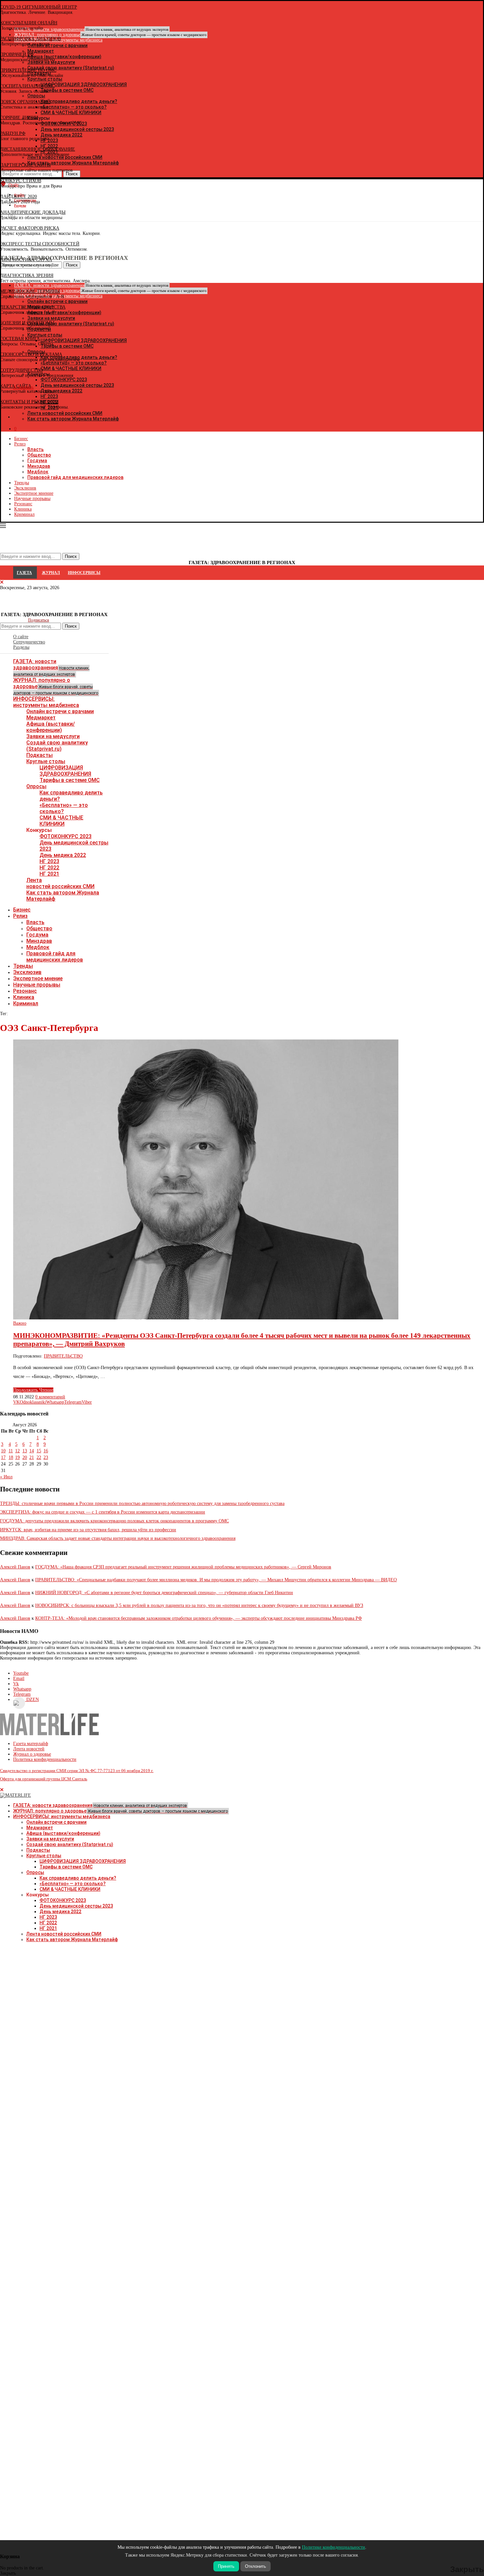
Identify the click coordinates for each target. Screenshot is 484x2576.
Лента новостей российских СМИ (60, 883)
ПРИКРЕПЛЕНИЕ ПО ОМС (28, 70)
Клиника (23, 509)
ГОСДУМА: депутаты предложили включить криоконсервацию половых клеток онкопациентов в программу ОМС (114, 1521)
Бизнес (21, 439)
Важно (20, 1323)
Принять (226, 2566)
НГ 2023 (49, 861)
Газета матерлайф (31, 1744)
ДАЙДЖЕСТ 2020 (18, 197)
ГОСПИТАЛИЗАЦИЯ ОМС (27, 86)
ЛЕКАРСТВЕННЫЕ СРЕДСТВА (33, 307)
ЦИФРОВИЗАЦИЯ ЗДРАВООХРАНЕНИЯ (65, 771)
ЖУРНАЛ (51, 573)
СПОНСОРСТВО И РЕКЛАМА (31, 354)
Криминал (24, 514)
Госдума (37, 461)
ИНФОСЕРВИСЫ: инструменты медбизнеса (46, 702)
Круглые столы (46, 761)
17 (3, 1457)
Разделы (21, 647)
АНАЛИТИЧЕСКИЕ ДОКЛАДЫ (33, 212)
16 (46, 1451)
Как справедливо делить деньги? (78, 1878)
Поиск (71, 626)
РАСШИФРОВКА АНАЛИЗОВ (30, 39)
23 (46, 1457)
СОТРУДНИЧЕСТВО (21, 370)
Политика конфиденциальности (45, 1759)
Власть (36, 449)
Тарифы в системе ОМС (70, 780)
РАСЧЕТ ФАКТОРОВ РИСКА (30, 228)
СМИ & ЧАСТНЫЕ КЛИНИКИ (61, 821)
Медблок (38, 472)
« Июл (6, 1477)
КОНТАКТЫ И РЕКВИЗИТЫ (29, 402)
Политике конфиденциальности (334, 2547)
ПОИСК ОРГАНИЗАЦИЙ (25, 102)
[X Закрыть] (57, 417)
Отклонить (255, 2566)
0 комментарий (50, 1397)
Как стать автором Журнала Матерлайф (72, 1939)
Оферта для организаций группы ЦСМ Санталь (44, 1779)
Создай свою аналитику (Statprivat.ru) (57, 746)
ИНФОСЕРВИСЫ (84, 573)
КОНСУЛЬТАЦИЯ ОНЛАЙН (29, 23)
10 (3, 1451)
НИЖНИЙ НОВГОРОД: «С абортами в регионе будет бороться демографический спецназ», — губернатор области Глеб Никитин (164, 1593)
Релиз (20, 444)
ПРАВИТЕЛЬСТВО (63, 1356)
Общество (39, 455)
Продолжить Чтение (33, 1390)
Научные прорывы (32, 499)
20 (25, 1457)
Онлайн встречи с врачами (60, 711)
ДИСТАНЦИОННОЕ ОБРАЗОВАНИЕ (38, 149)
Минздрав (39, 466)
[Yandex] (3, 217)
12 (17, 1451)
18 (11, 1457)
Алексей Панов (15, 1567)
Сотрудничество (29, 642)
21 (32, 1457)
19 (17, 1457)
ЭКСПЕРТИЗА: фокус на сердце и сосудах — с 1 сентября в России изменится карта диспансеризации (103, 1512)
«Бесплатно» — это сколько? (64, 808)
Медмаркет (41, 718)
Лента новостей (29, 1749)
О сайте (21, 637)
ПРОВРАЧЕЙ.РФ (17, 54)
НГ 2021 (49, 874)
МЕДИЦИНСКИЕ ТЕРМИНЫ (30, 291)
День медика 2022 (63, 855)
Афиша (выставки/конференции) (51, 727)
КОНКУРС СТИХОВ (21, 181)
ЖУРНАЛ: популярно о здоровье (110, 35)
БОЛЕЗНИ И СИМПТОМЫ (27, 323)
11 (11, 1451)
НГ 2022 (49, 868)
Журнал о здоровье (32, 1754)
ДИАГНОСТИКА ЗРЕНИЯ (27, 275)
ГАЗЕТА (24, 573)
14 (32, 1451)
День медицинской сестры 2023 (76, 1906)
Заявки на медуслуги (53, 736)
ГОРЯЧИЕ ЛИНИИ (19, 118)
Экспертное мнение (34, 493)
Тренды (22, 483)
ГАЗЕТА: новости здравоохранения (51, 667)
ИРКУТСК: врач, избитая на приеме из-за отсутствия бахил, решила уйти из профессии (88, 1530)
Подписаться (39, 620)
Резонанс (23, 504)
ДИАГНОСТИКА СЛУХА (26, 260)
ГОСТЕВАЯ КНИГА (20, 339)
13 (25, 1451)
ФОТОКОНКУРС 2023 (66, 836)
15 (39, 1451)
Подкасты (40, 755)
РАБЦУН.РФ (13, 133)
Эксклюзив (25, 488)
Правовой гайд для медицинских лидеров (75, 477)
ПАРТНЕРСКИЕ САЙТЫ (25, 165)
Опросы (36, 786)
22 (39, 1457)
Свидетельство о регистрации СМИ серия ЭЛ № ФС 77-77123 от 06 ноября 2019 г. (77, 1771)
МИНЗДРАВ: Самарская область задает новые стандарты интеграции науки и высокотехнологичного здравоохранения (118, 1538)
